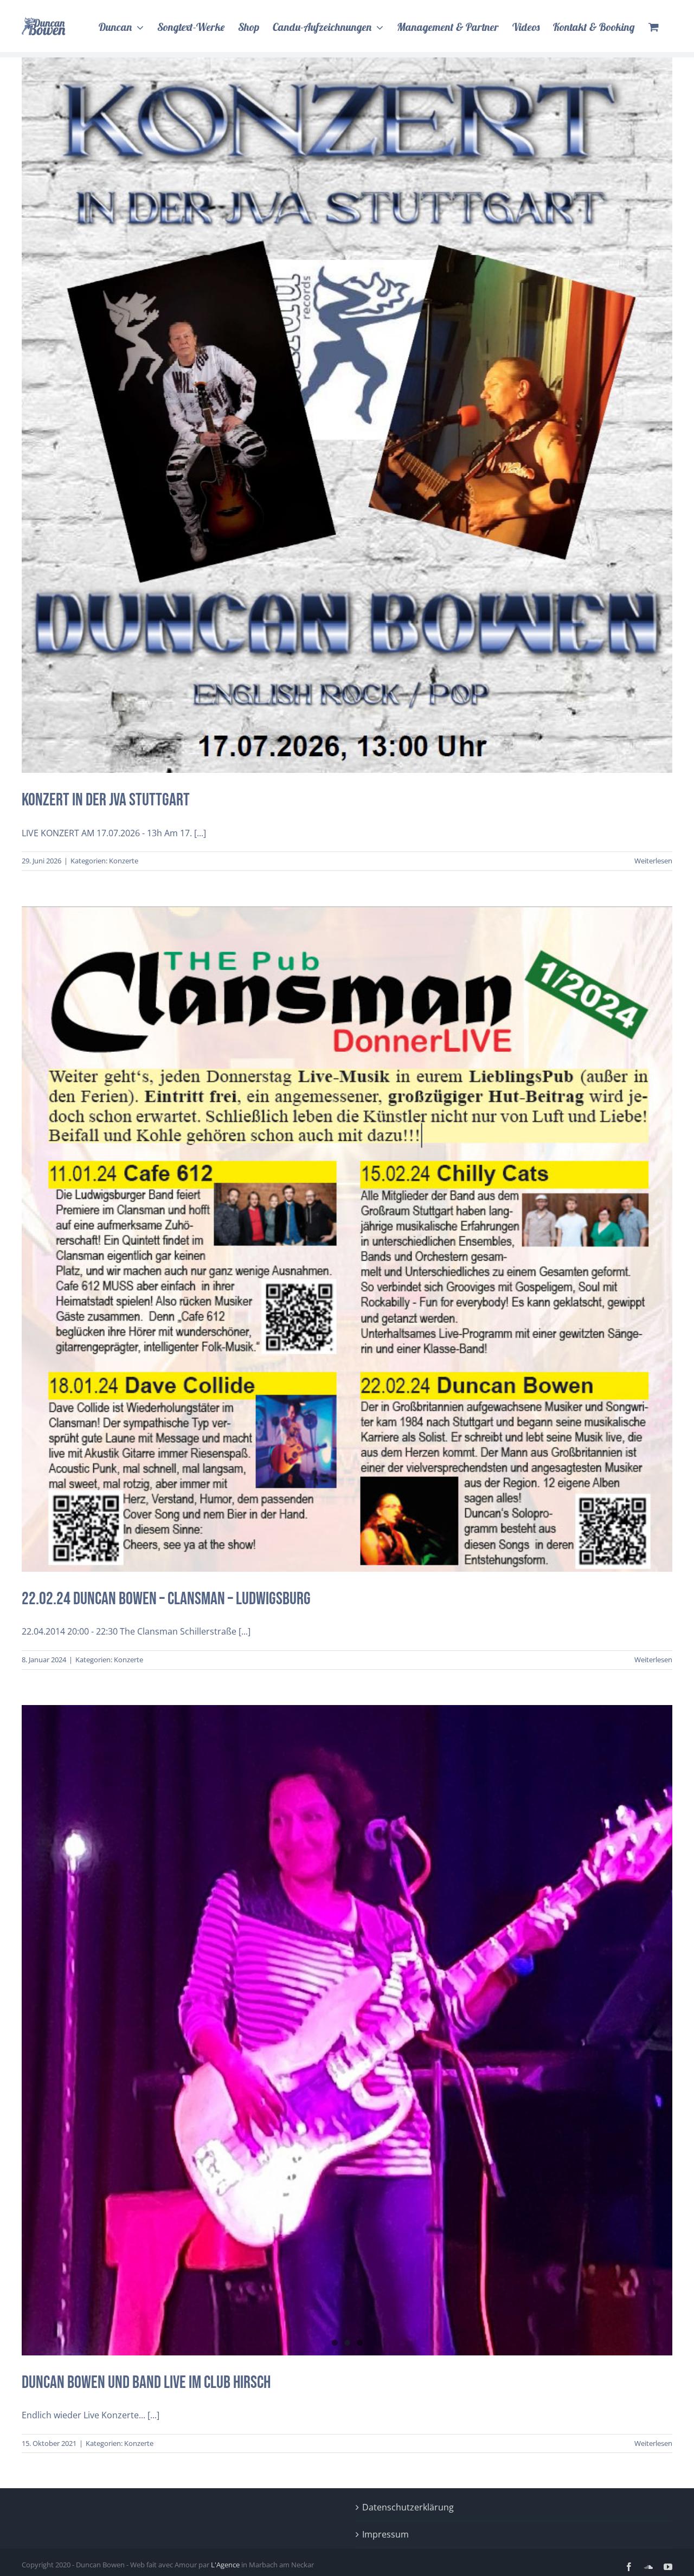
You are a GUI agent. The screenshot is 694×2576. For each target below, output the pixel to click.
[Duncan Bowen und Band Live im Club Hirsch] (347, 2030)
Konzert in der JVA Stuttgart (347, 395)
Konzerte (347, 448)
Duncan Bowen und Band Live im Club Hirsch (146, 2383)
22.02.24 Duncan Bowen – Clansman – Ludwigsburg (347, 1218)
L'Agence (225, 2565)
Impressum (385, 2534)
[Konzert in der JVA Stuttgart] (347, 415)
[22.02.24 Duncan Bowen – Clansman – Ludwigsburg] (347, 1239)
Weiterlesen (653, 861)
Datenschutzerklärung (408, 2507)
